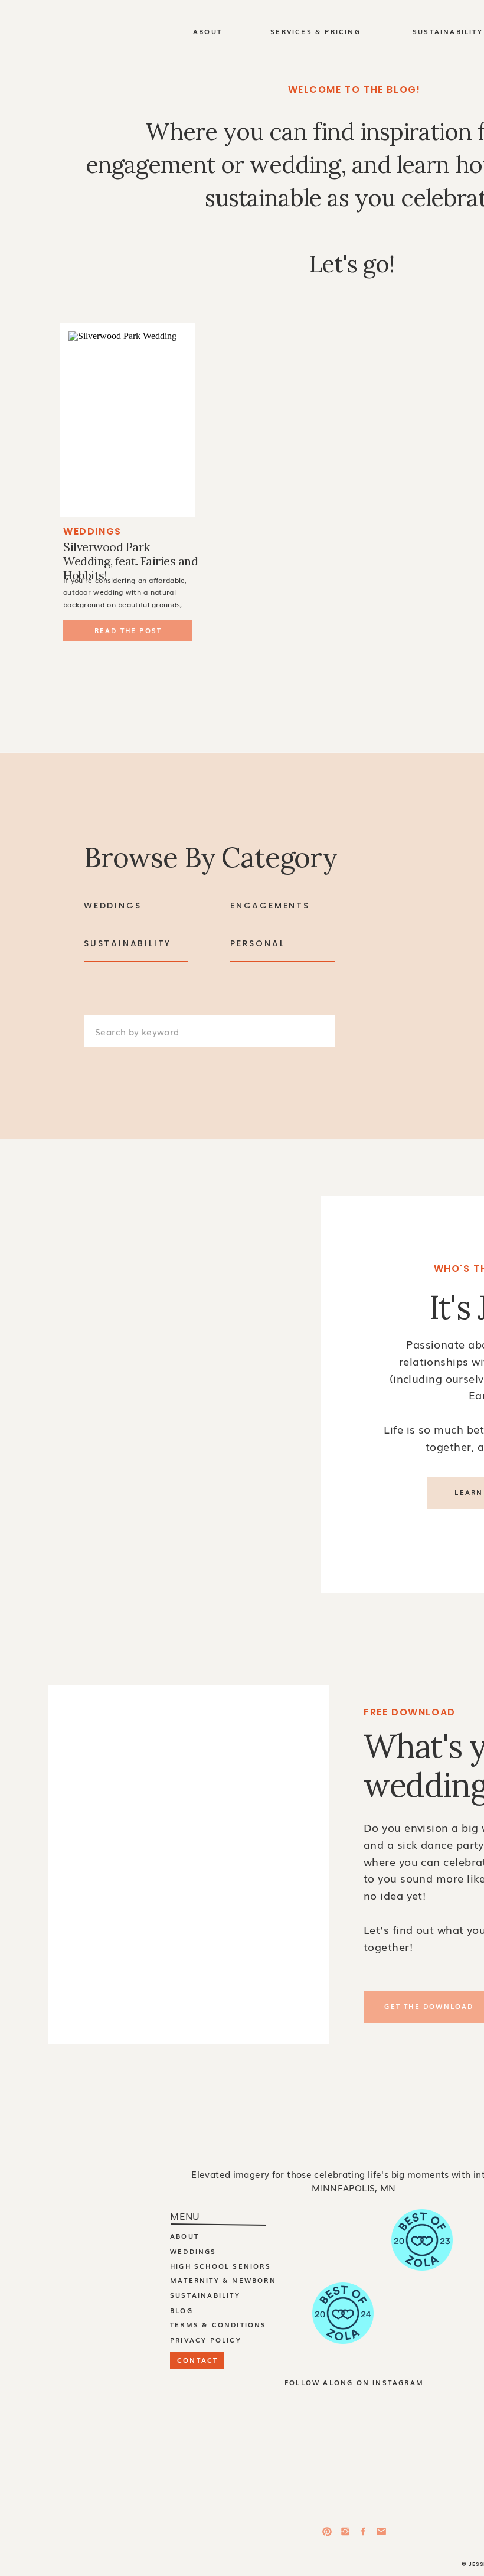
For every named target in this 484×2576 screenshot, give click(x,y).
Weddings (92, 531)
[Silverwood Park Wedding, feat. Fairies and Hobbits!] (127, 420)
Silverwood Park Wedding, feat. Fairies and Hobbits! (130, 561)
